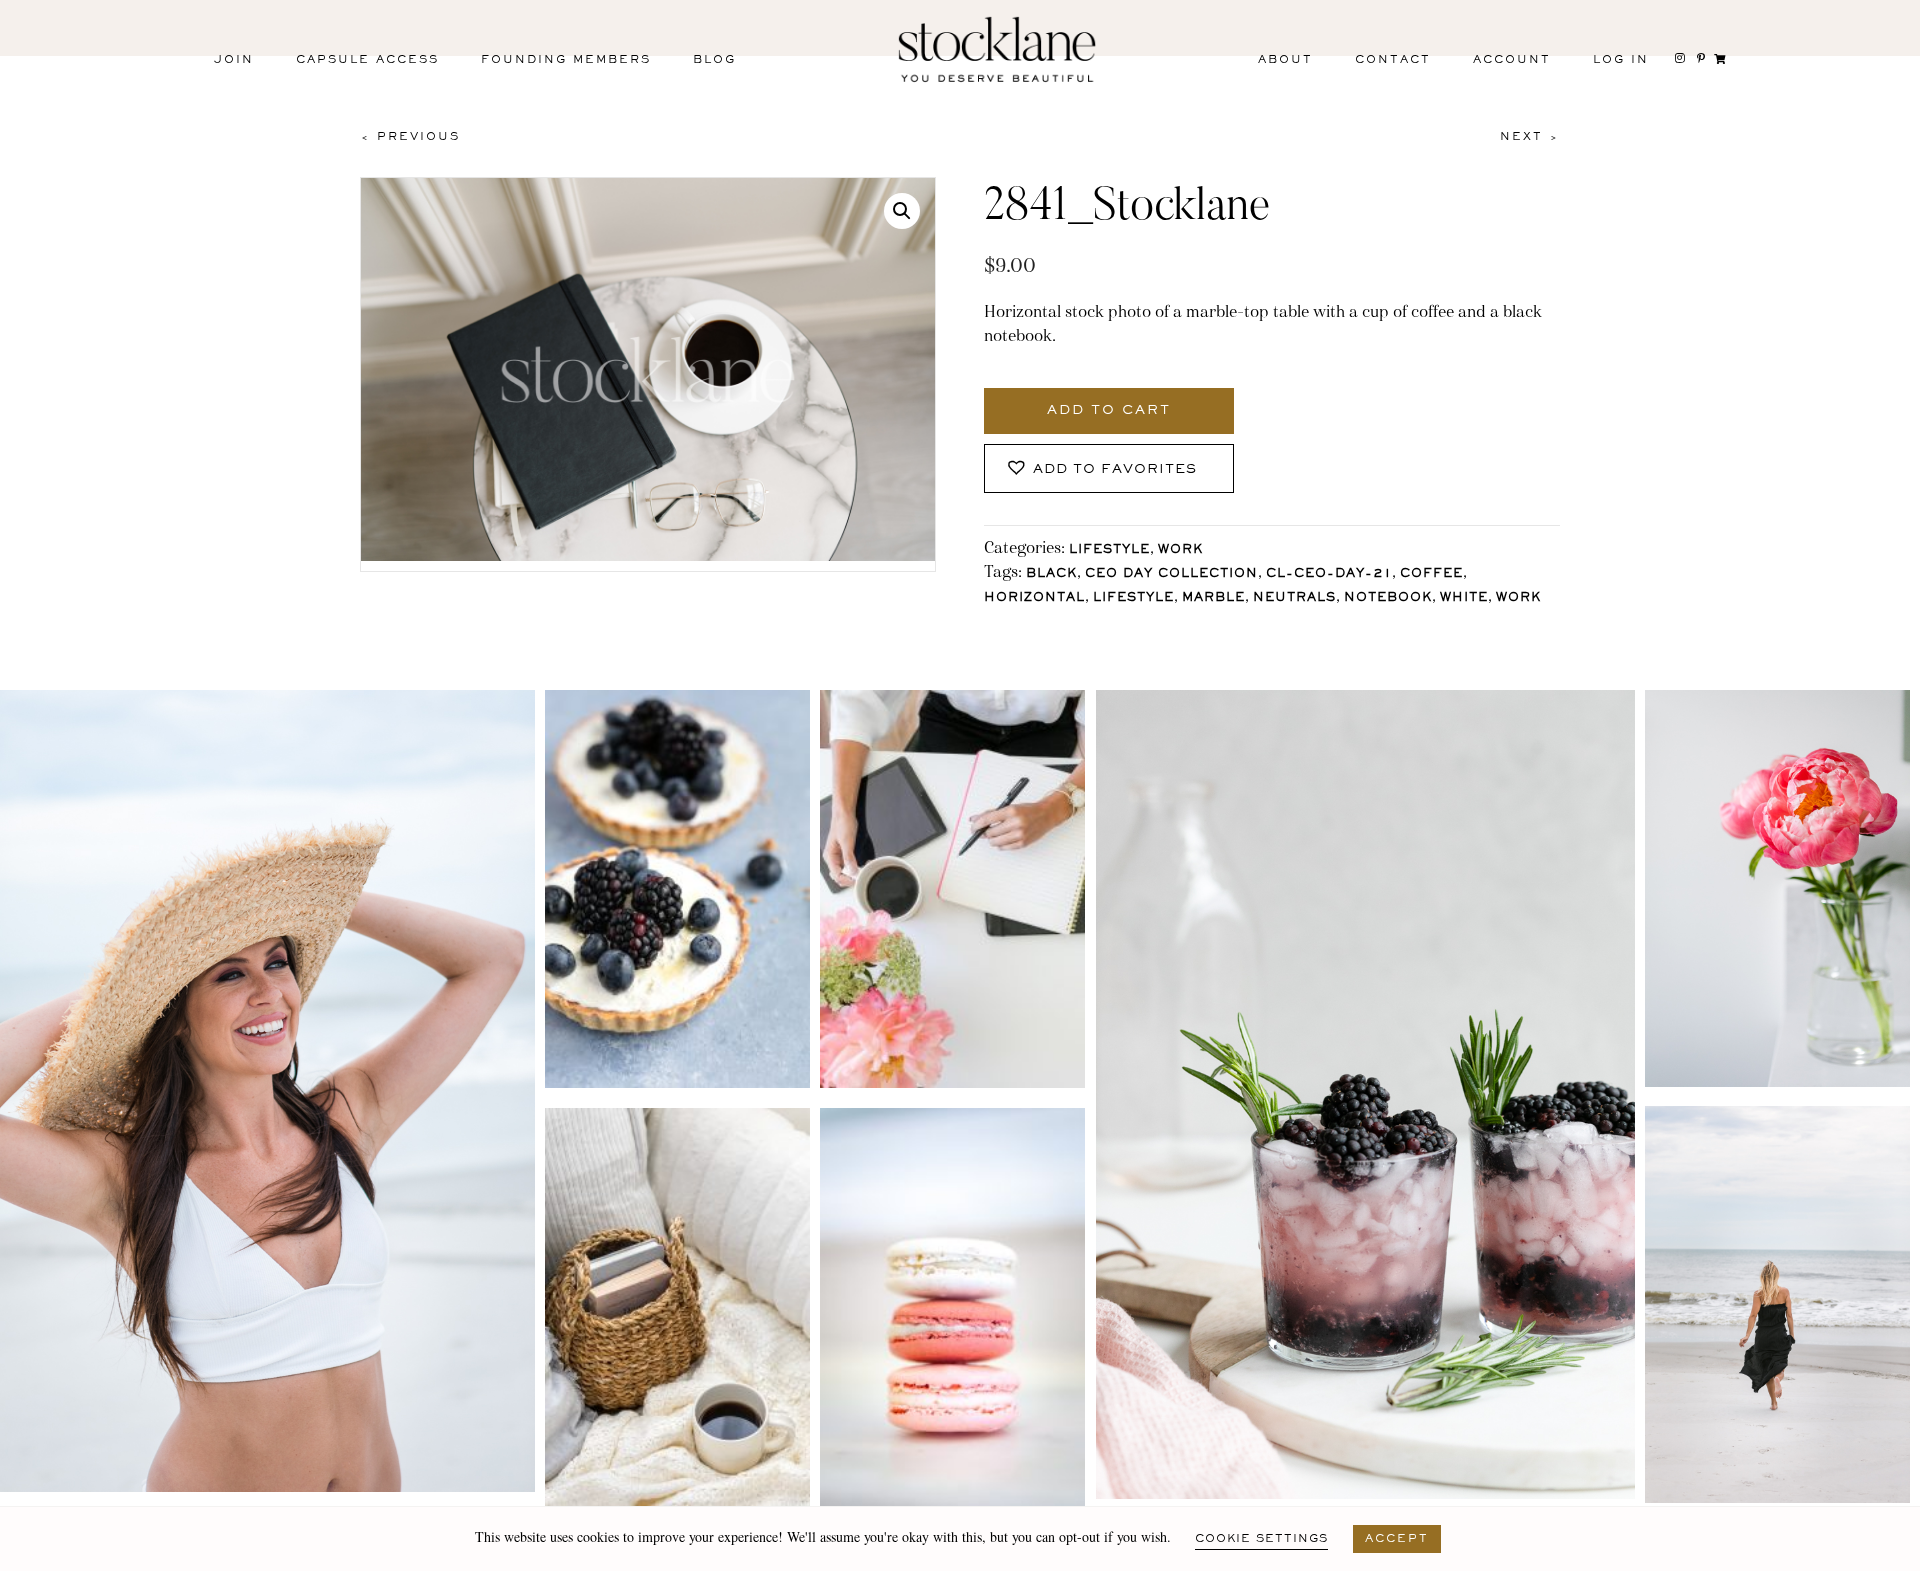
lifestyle (1133, 598)
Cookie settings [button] (1261, 1539)
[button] (902, 211)
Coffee (1431, 574)
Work (1180, 550)
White (1464, 598)
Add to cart (1109, 411)
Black (1051, 574)
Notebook (1388, 598)
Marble (1213, 598)
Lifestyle (1109, 550)
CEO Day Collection (1171, 574)
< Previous (410, 137)
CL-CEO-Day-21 (1329, 574)
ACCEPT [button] (1397, 1539)
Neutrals (1294, 598)
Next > (1530, 137)
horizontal (1034, 598)
